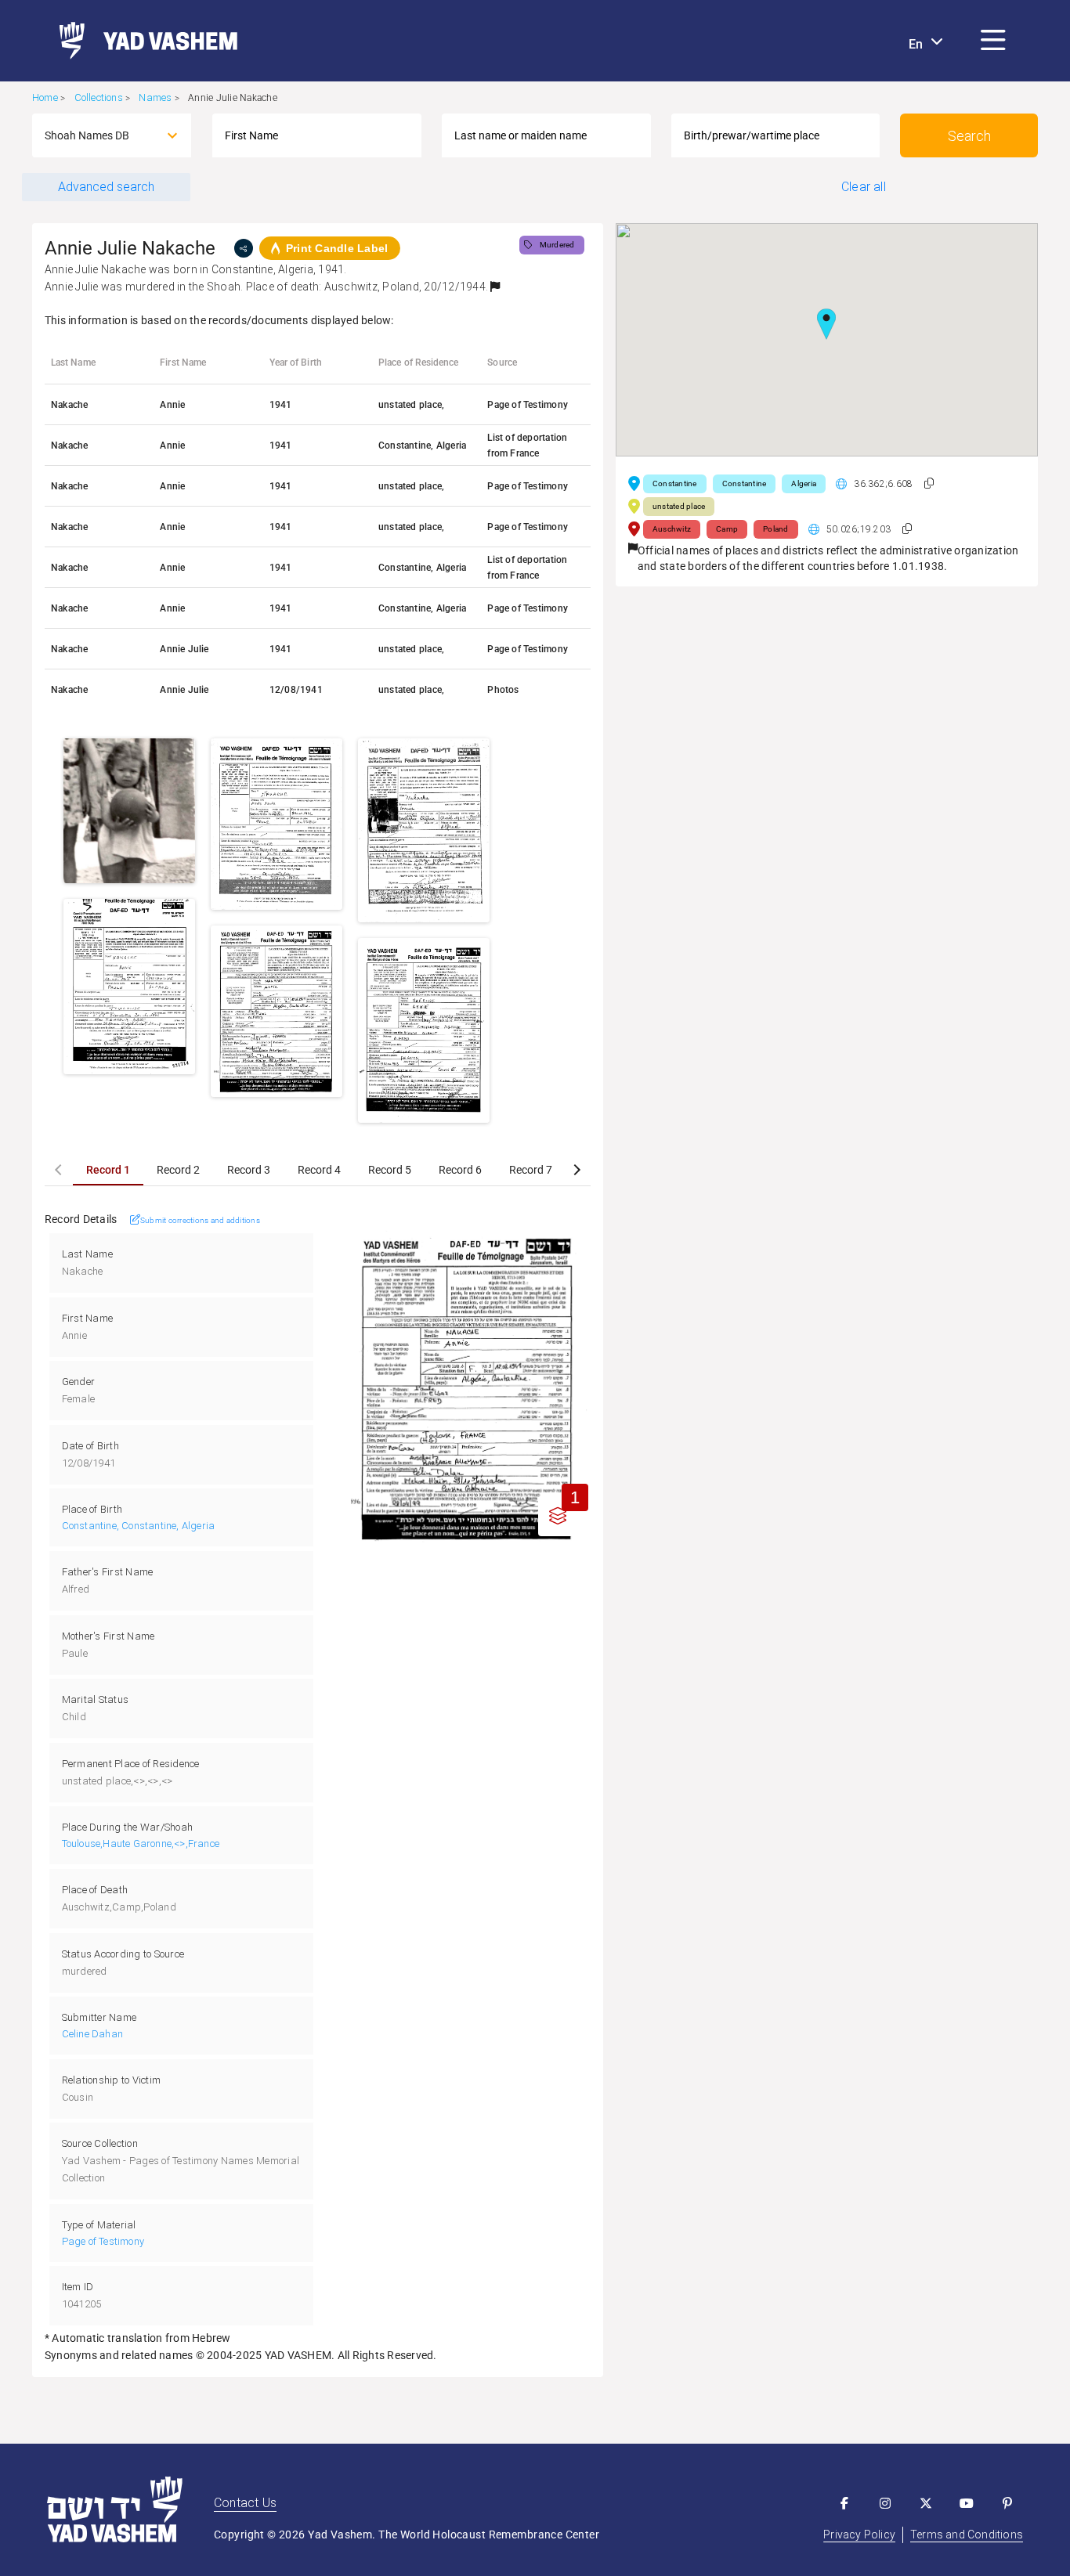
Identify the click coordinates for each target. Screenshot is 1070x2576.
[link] (142, 41)
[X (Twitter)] (926, 2503)
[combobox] (98, 135)
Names (155, 97)
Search (969, 136)
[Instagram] (885, 2503)
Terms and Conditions (967, 2535)
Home (45, 97)
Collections (99, 97)
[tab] (108, 1170)
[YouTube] (967, 2503)
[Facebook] (844, 2503)
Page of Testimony (103, 2241)
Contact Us (245, 2503)
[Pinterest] (1007, 2503)
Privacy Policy (859, 2535)
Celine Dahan (92, 2034)
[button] (993, 41)
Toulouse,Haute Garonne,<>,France (141, 1844)
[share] (244, 248)
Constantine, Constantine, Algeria (139, 1526)
